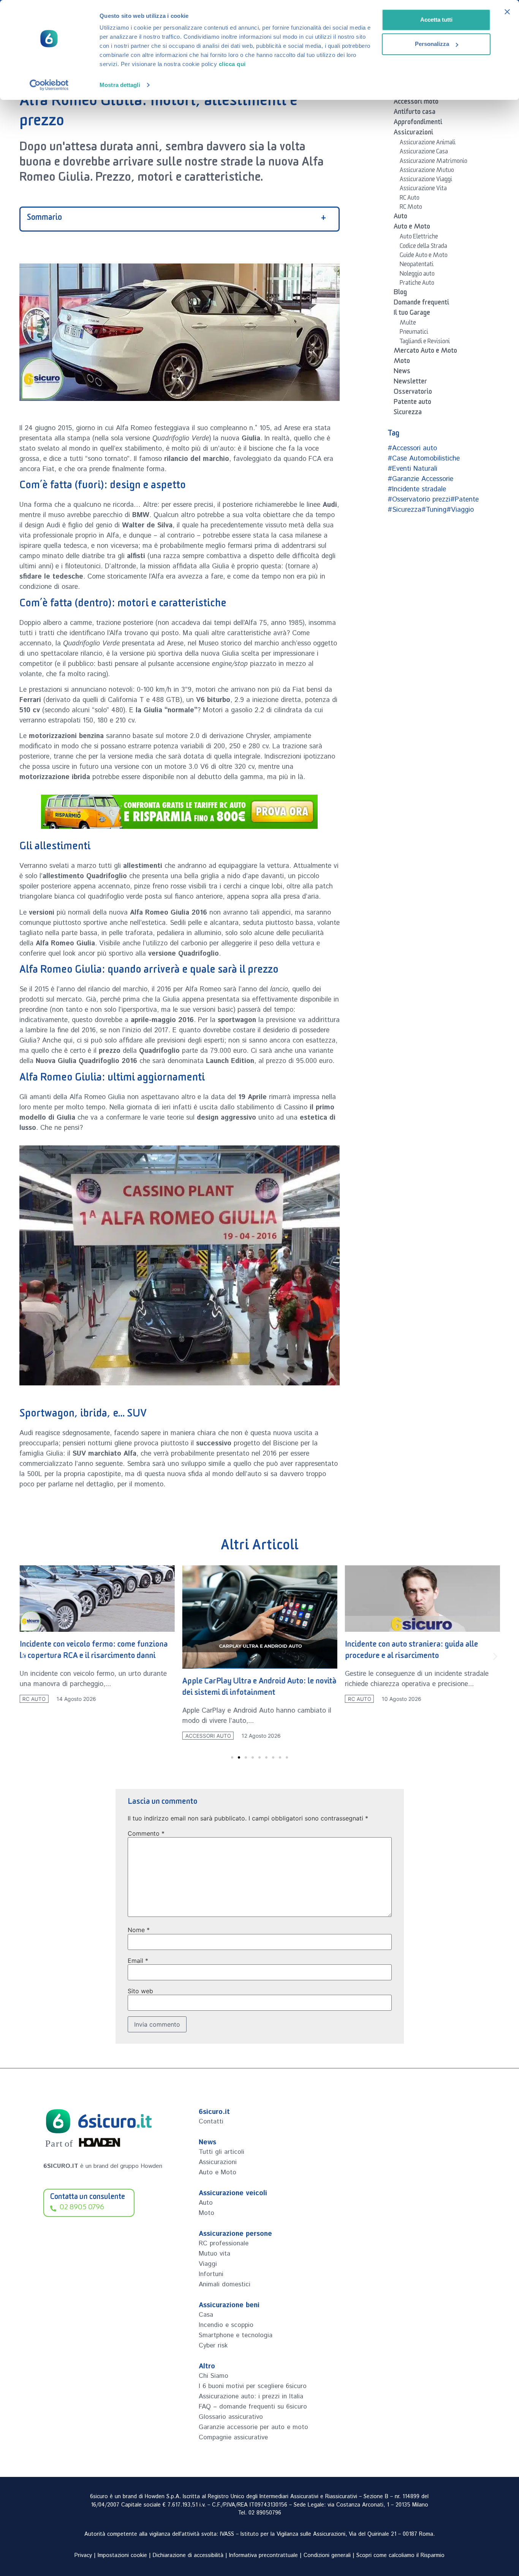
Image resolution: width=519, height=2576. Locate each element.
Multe (408, 324)
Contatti (211, 2122)
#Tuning (434, 510)
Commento (146, 1833)
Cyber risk (213, 2346)
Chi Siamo (214, 2376)
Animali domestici (225, 2284)
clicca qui (232, 64)
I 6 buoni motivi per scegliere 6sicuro (253, 2386)
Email (138, 1961)
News (402, 372)
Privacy (83, 2555)
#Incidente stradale (417, 489)
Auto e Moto (412, 228)
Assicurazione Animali (428, 144)
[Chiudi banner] (507, 12)
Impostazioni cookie (122, 2555)
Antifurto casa (415, 113)
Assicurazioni (413, 134)
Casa (206, 2315)
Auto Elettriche (419, 238)
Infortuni (211, 2274)
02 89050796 (265, 2513)
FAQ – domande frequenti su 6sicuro (253, 2407)
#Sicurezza (404, 510)
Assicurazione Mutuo (427, 171)
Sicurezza (408, 413)
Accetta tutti (436, 20)
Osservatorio (413, 393)
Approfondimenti (418, 123)
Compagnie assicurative (233, 2437)
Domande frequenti (421, 304)
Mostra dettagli (120, 85)
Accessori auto (207, 1736)
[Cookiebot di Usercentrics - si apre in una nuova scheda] (49, 85)
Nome (139, 1930)
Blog (400, 293)
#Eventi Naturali (412, 469)
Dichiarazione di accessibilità (188, 2555)
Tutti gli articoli (222, 2152)
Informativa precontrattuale (263, 2555)
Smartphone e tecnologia (236, 2335)
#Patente (464, 500)
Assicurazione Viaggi (426, 180)
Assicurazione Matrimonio (434, 162)
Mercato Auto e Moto (425, 352)
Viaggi (208, 2264)
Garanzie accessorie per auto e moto (253, 2427)
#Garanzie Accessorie (420, 479)
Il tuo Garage (412, 314)
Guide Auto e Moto (424, 256)
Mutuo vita (214, 2254)
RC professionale (224, 2243)
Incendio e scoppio (226, 2325)
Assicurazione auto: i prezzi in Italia (251, 2396)
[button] (24, 1656)
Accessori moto (416, 103)
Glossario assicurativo (231, 2417)
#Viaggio (460, 510)
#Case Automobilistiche (424, 459)
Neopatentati (417, 265)
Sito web (140, 1991)
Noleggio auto (417, 275)
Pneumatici (414, 333)
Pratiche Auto (417, 284)
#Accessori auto (412, 448)
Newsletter (410, 383)
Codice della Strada (423, 247)
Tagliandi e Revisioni (425, 342)
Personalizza (432, 44)
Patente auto (412, 403)
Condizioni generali (327, 2555)
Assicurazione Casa (424, 153)
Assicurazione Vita (423, 189)
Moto (402, 362)
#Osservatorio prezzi (419, 500)
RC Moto (411, 208)
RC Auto (410, 199)
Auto (400, 218)
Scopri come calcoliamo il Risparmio (400, 2555)
